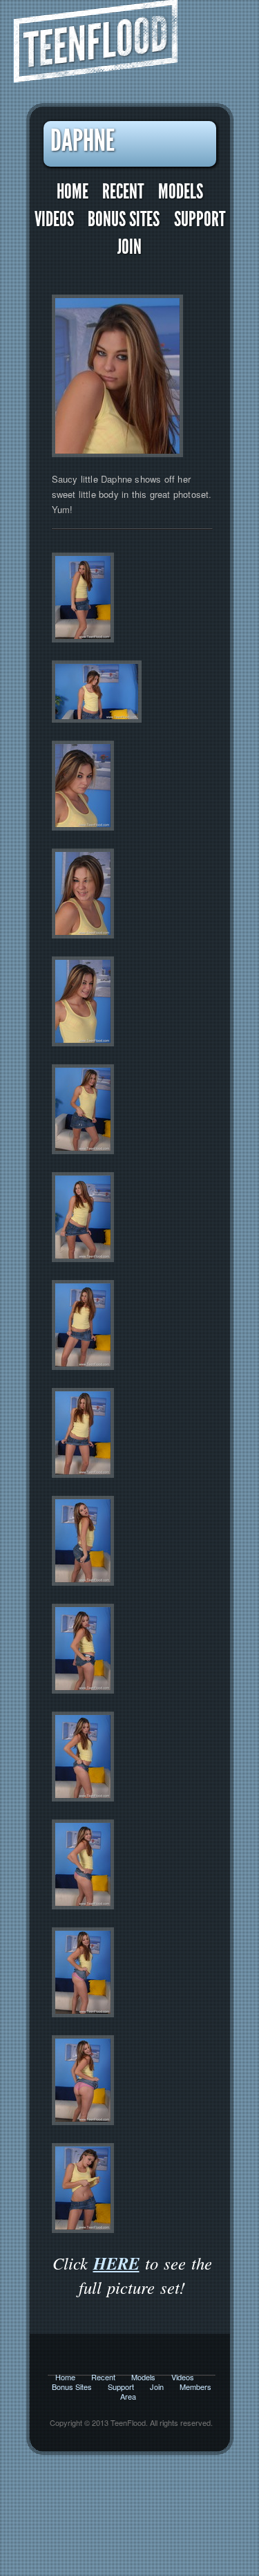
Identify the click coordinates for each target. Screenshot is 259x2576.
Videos (54, 220)
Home (73, 192)
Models (181, 192)
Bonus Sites (124, 220)
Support (200, 220)
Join (129, 247)
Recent (123, 192)
